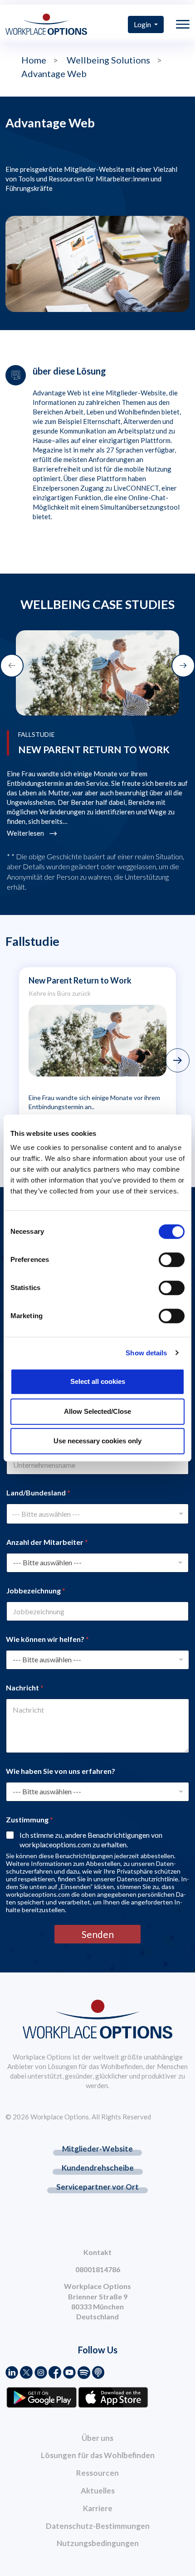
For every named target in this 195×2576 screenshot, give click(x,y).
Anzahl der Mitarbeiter (47, 1542)
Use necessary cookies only (97, 1441)
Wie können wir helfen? (47, 1639)
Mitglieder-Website (97, 2149)
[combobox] (97, 1514)
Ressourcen (97, 2473)
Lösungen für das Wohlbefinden (98, 2455)
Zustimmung (29, 1819)
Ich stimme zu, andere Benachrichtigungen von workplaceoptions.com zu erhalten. (91, 1840)
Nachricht (25, 1687)
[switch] (172, 1260)
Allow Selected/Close (97, 1411)
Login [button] (143, 24)
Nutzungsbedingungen (98, 2543)
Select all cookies (98, 1381)
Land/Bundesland (38, 1493)
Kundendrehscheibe (98, 2168)
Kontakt (97, 2252)
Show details (146, 1353)
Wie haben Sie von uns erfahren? (61, 1771)
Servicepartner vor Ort (97, 2187)
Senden (98, 1934)
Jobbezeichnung (36, 1590)
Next (178, 1060)
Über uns (97, 2438)
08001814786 (98, 2269)
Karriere (98, 2508)
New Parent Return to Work (80, 980)
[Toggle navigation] (183, 24)
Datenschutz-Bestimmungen (98, 2526)
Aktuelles (98, 2491)
